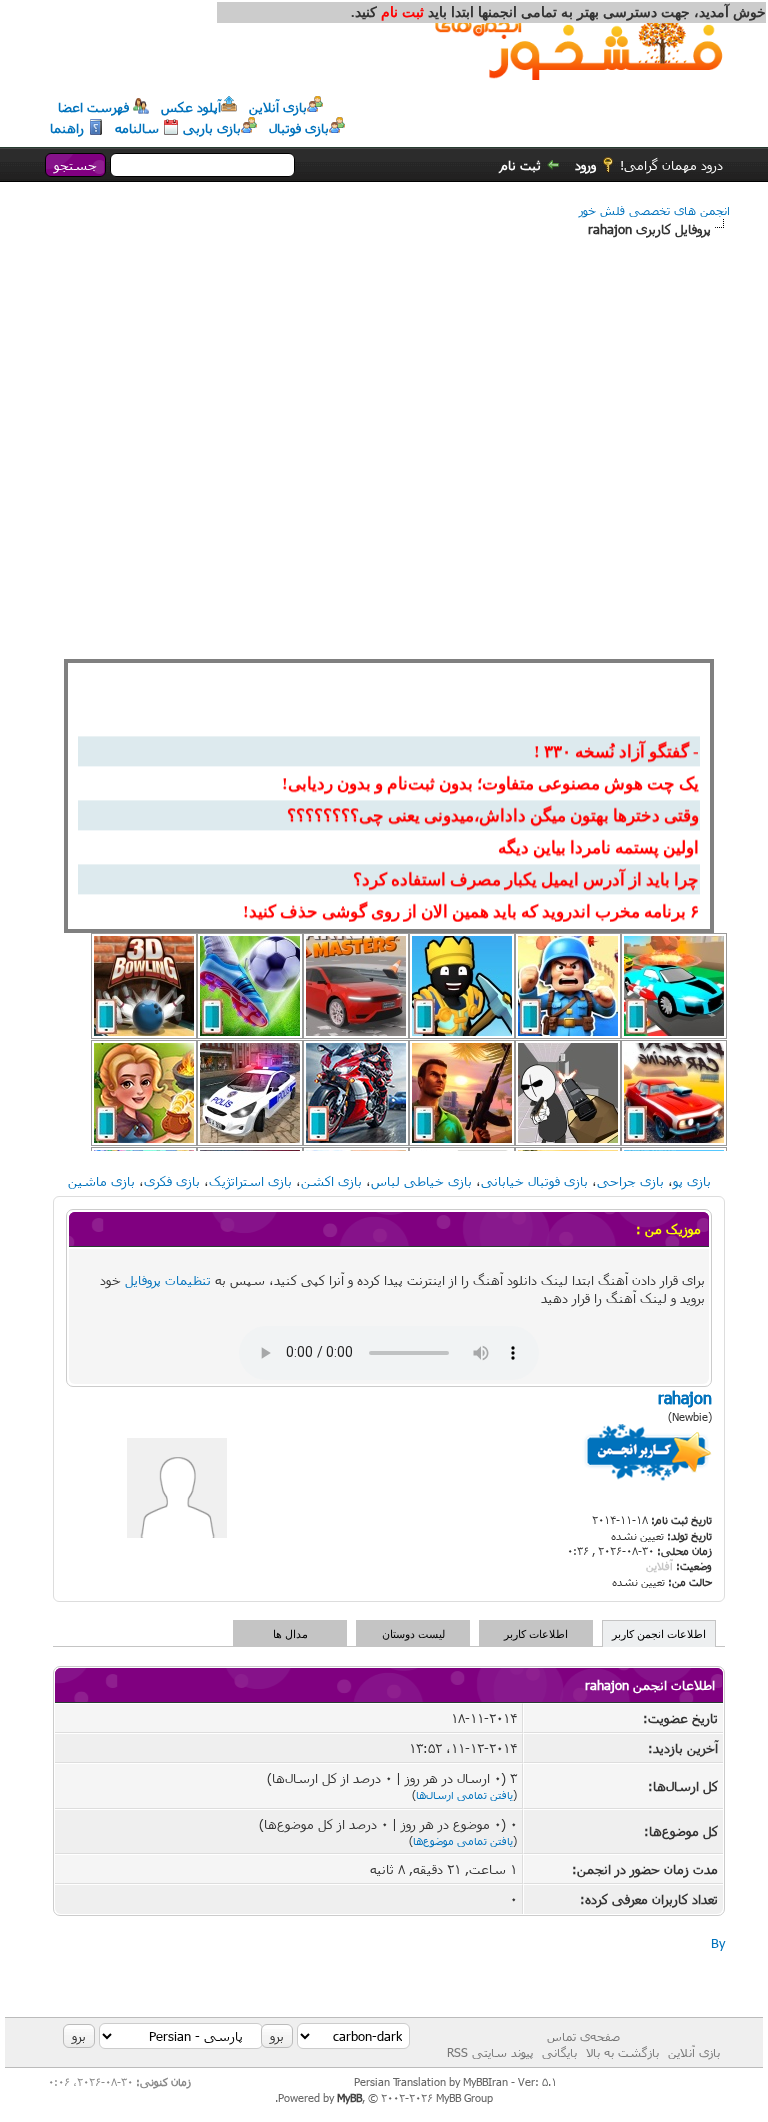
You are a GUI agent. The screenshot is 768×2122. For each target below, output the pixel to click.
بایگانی (559, 2052)
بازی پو (692, 1181)
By (718, 1943)
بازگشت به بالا (622, 2052)
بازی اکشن (331, 1181)
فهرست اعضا (93, 107)
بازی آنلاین (278, 107)
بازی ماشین (101, 1181)
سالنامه (137, 128)
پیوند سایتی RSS (490, 2052)
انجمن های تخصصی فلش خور (654, 210)
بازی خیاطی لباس (421, 1181)
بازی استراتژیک (250, 1181)
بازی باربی (212, 128)
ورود (585, 165)
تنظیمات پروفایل (168, 1280)
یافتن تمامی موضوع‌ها (463, 1840)
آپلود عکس (191, 107)
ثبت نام (520, 165)
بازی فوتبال (299, 128)
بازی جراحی (630, 1181)
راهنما (67, 128)
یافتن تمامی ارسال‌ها (464, 1794)
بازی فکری (172, 1181)
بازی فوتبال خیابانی (534, 1181)
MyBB (349, 2097)
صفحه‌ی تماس (583, 2036)
